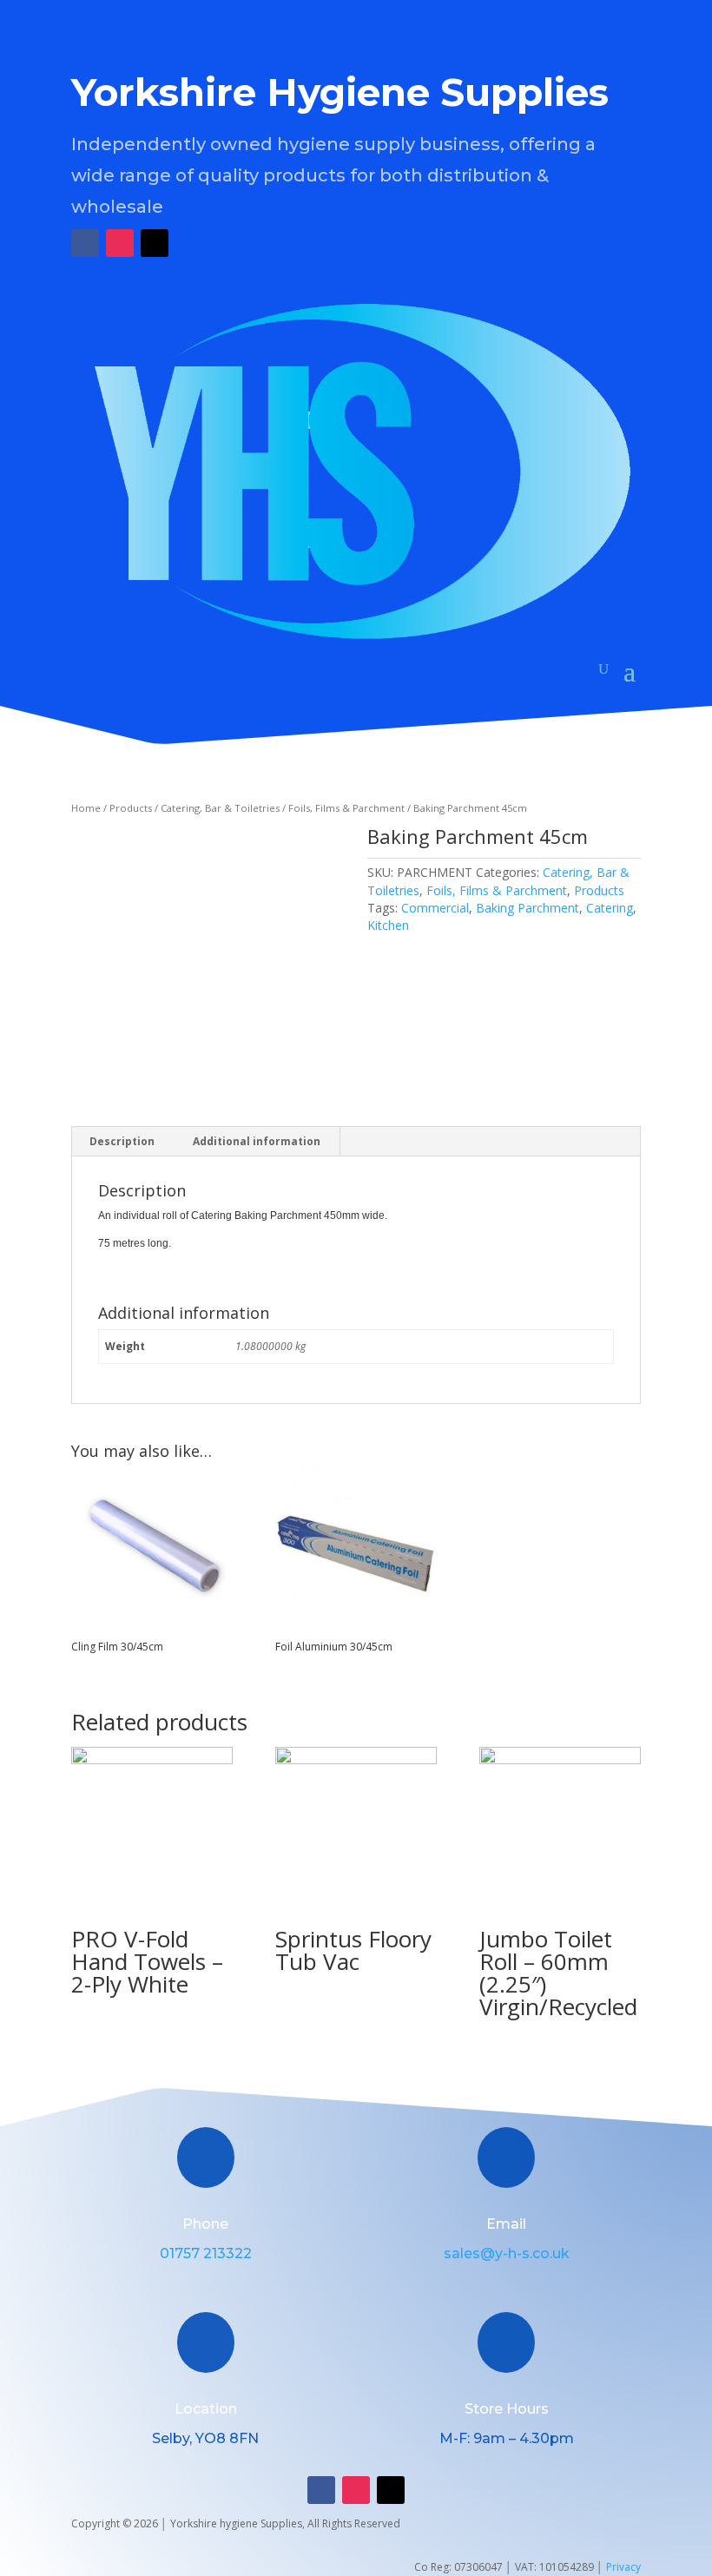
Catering (610, 908)
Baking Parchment (527, 908)
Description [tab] (122, 1141)
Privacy (623, 2567)
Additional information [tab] (257, 1141)
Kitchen (388, 925)
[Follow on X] (155, 243)
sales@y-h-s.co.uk (507, 2253)
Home (86, 808)
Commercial (435, 908)
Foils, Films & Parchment (346, 808)
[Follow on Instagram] (120, 243)
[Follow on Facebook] (85, 243)
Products (131, 808)
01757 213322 (206, 2253)
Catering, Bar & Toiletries (220, 808)
